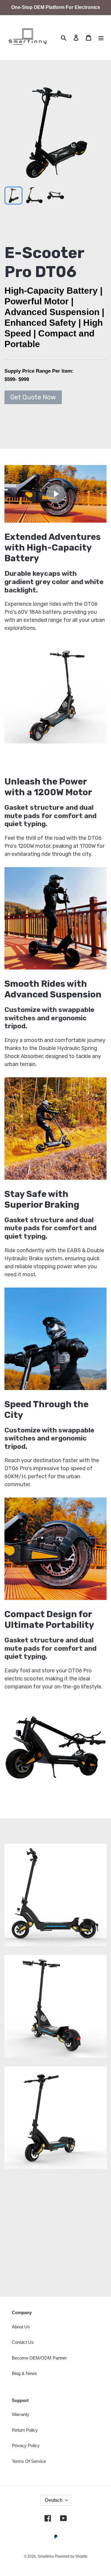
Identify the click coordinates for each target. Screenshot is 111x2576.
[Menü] (101, 38)
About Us (21, 2327)
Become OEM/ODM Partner (39, 2358)
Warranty (21, 2414)
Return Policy (25, 2430)
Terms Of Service (29, 2461)
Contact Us (23, 2342)
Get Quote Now (33, 397)
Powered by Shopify (71, 2556)
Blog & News (24, 2373)
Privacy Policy (26, 2445)
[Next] (95, 132)
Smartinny (46, 2556)
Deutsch (54, 2500)
